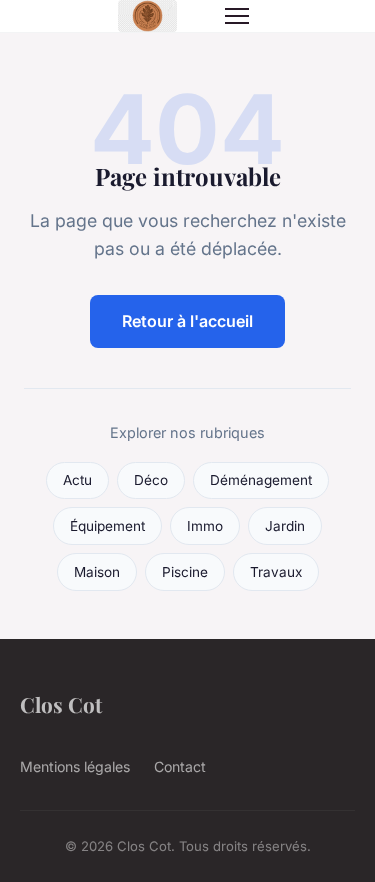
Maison (97, 572)
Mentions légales (75, 766)
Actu (77, 480)
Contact (180, 766)
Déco (151, 480)
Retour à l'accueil (187, 321)
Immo (205, 526)
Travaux (276, 572)
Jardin (285, 526)
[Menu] (237, 16)
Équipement (107, 526)
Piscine (185, 572)
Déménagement (261, 480)
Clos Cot (61, 704)
